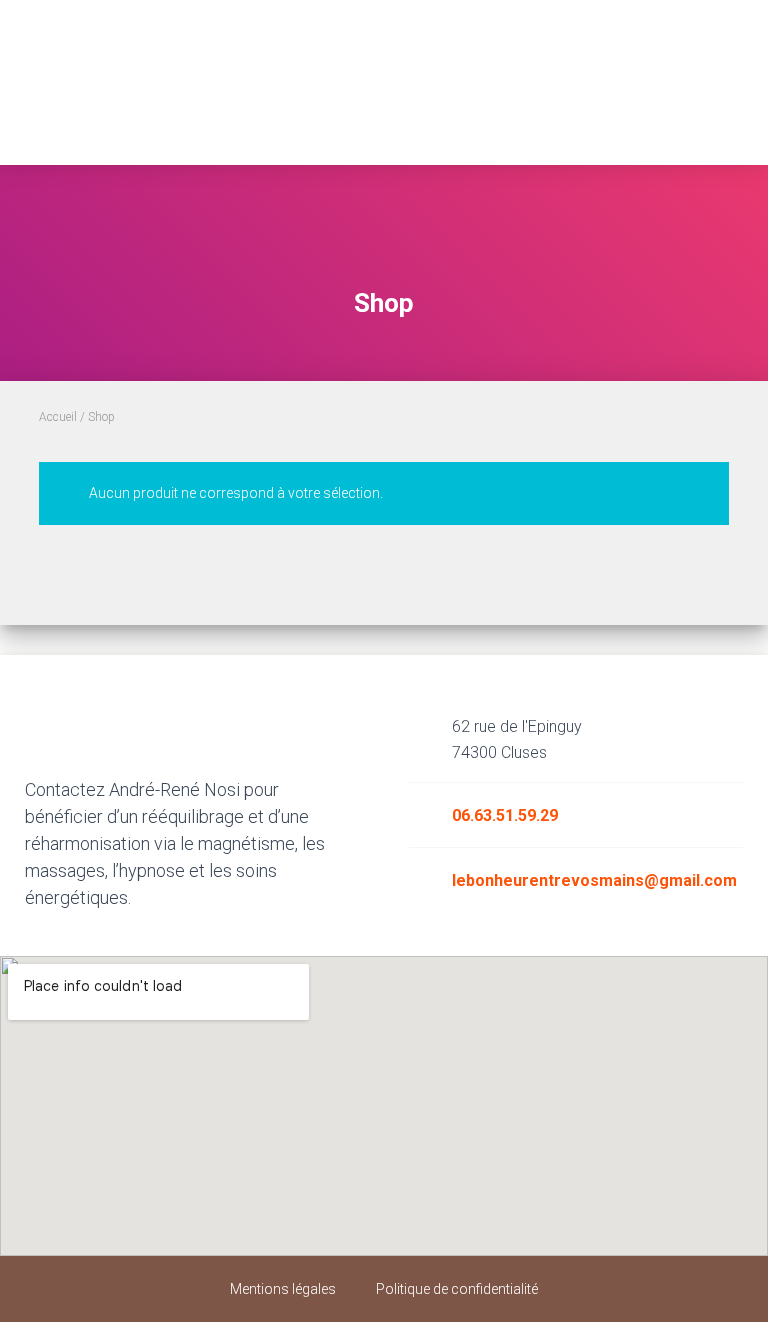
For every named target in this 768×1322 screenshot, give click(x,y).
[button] (384, 120)
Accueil (58, 417)
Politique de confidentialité (457, 1289)
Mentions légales (283, 1289)
